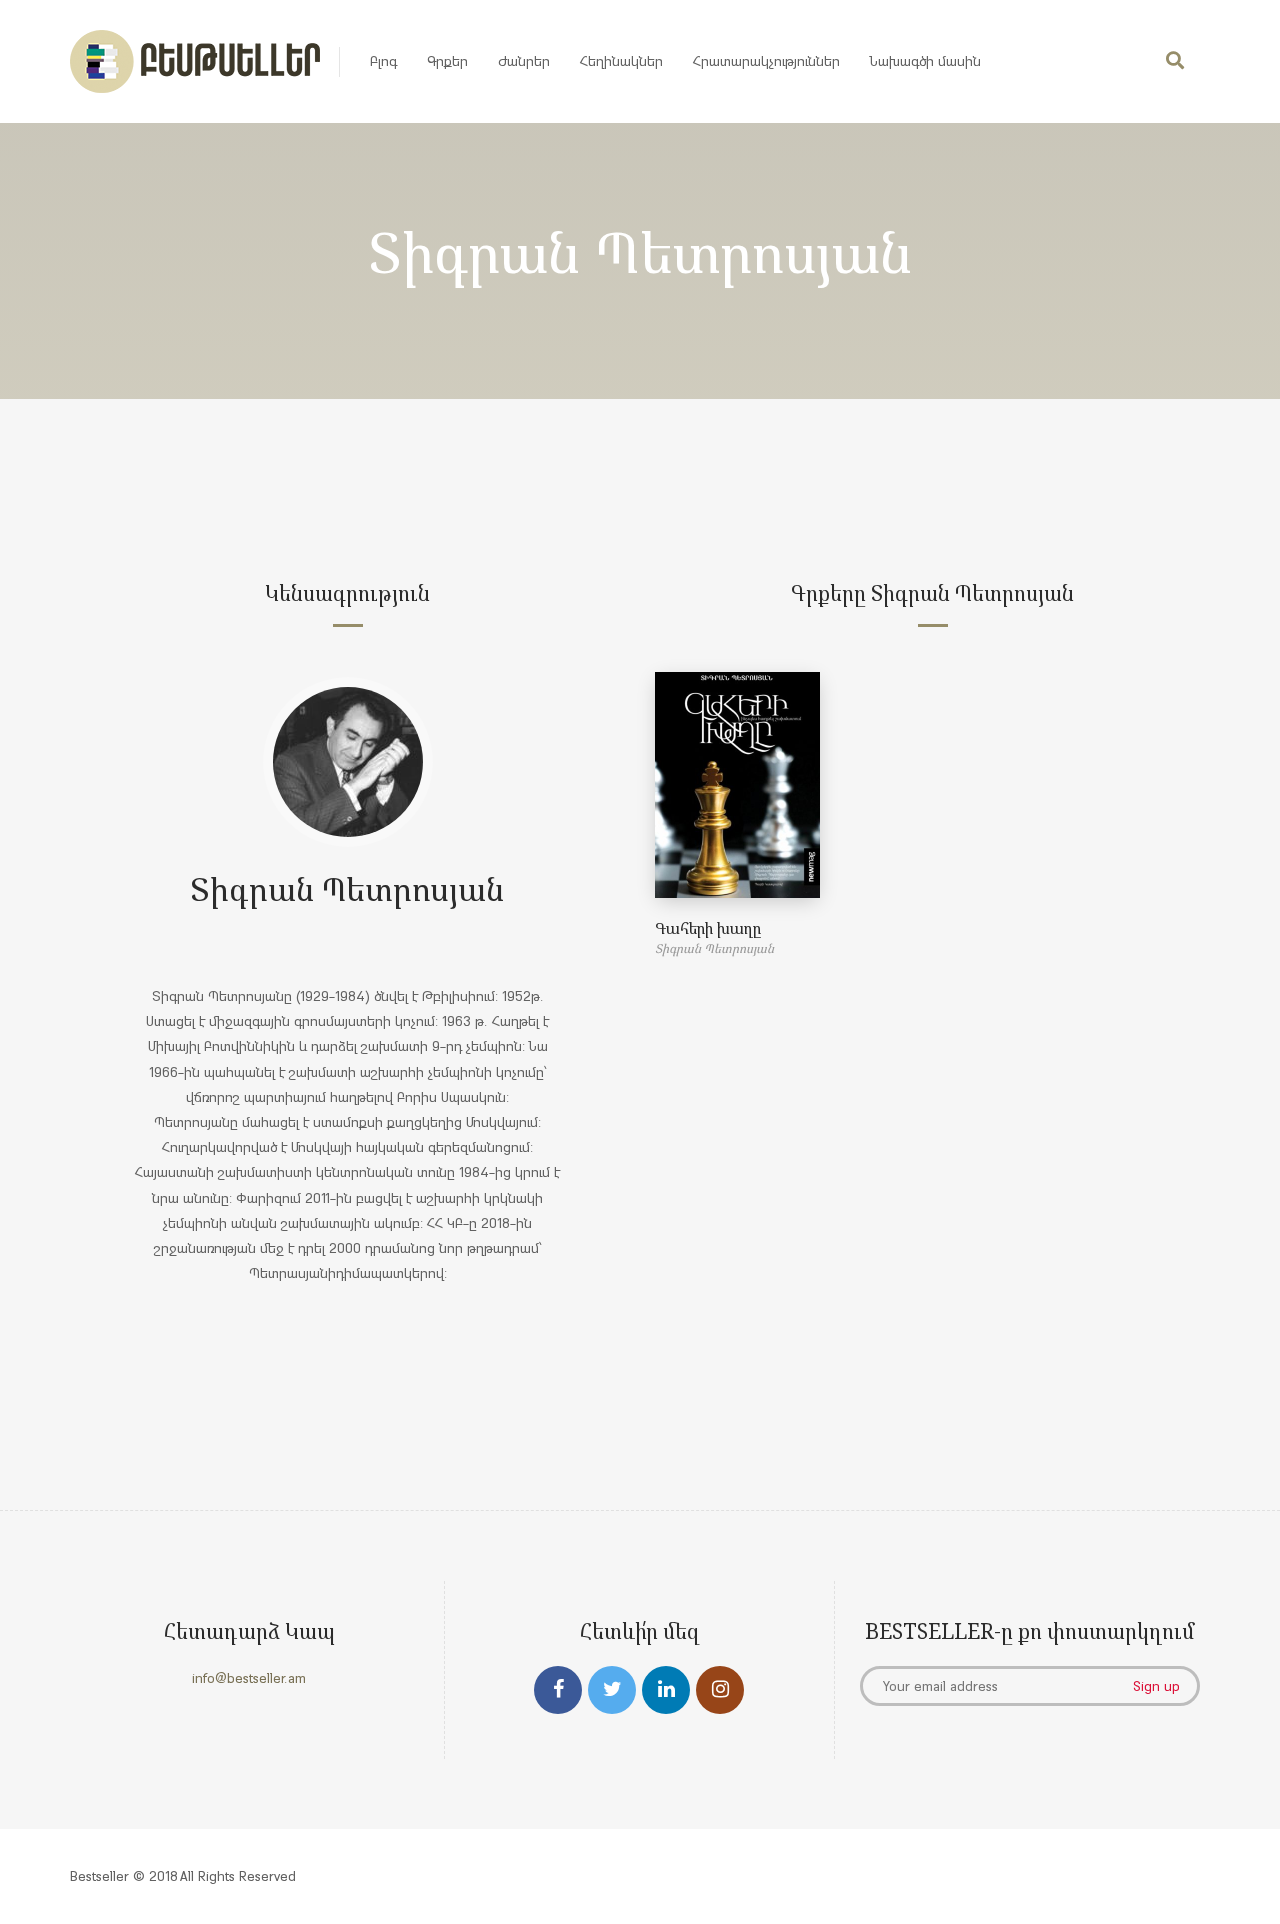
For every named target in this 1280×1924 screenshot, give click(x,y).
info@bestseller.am (249, 1678)
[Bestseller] (195, 61)
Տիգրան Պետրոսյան (347, 888)
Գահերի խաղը (708, 928)
